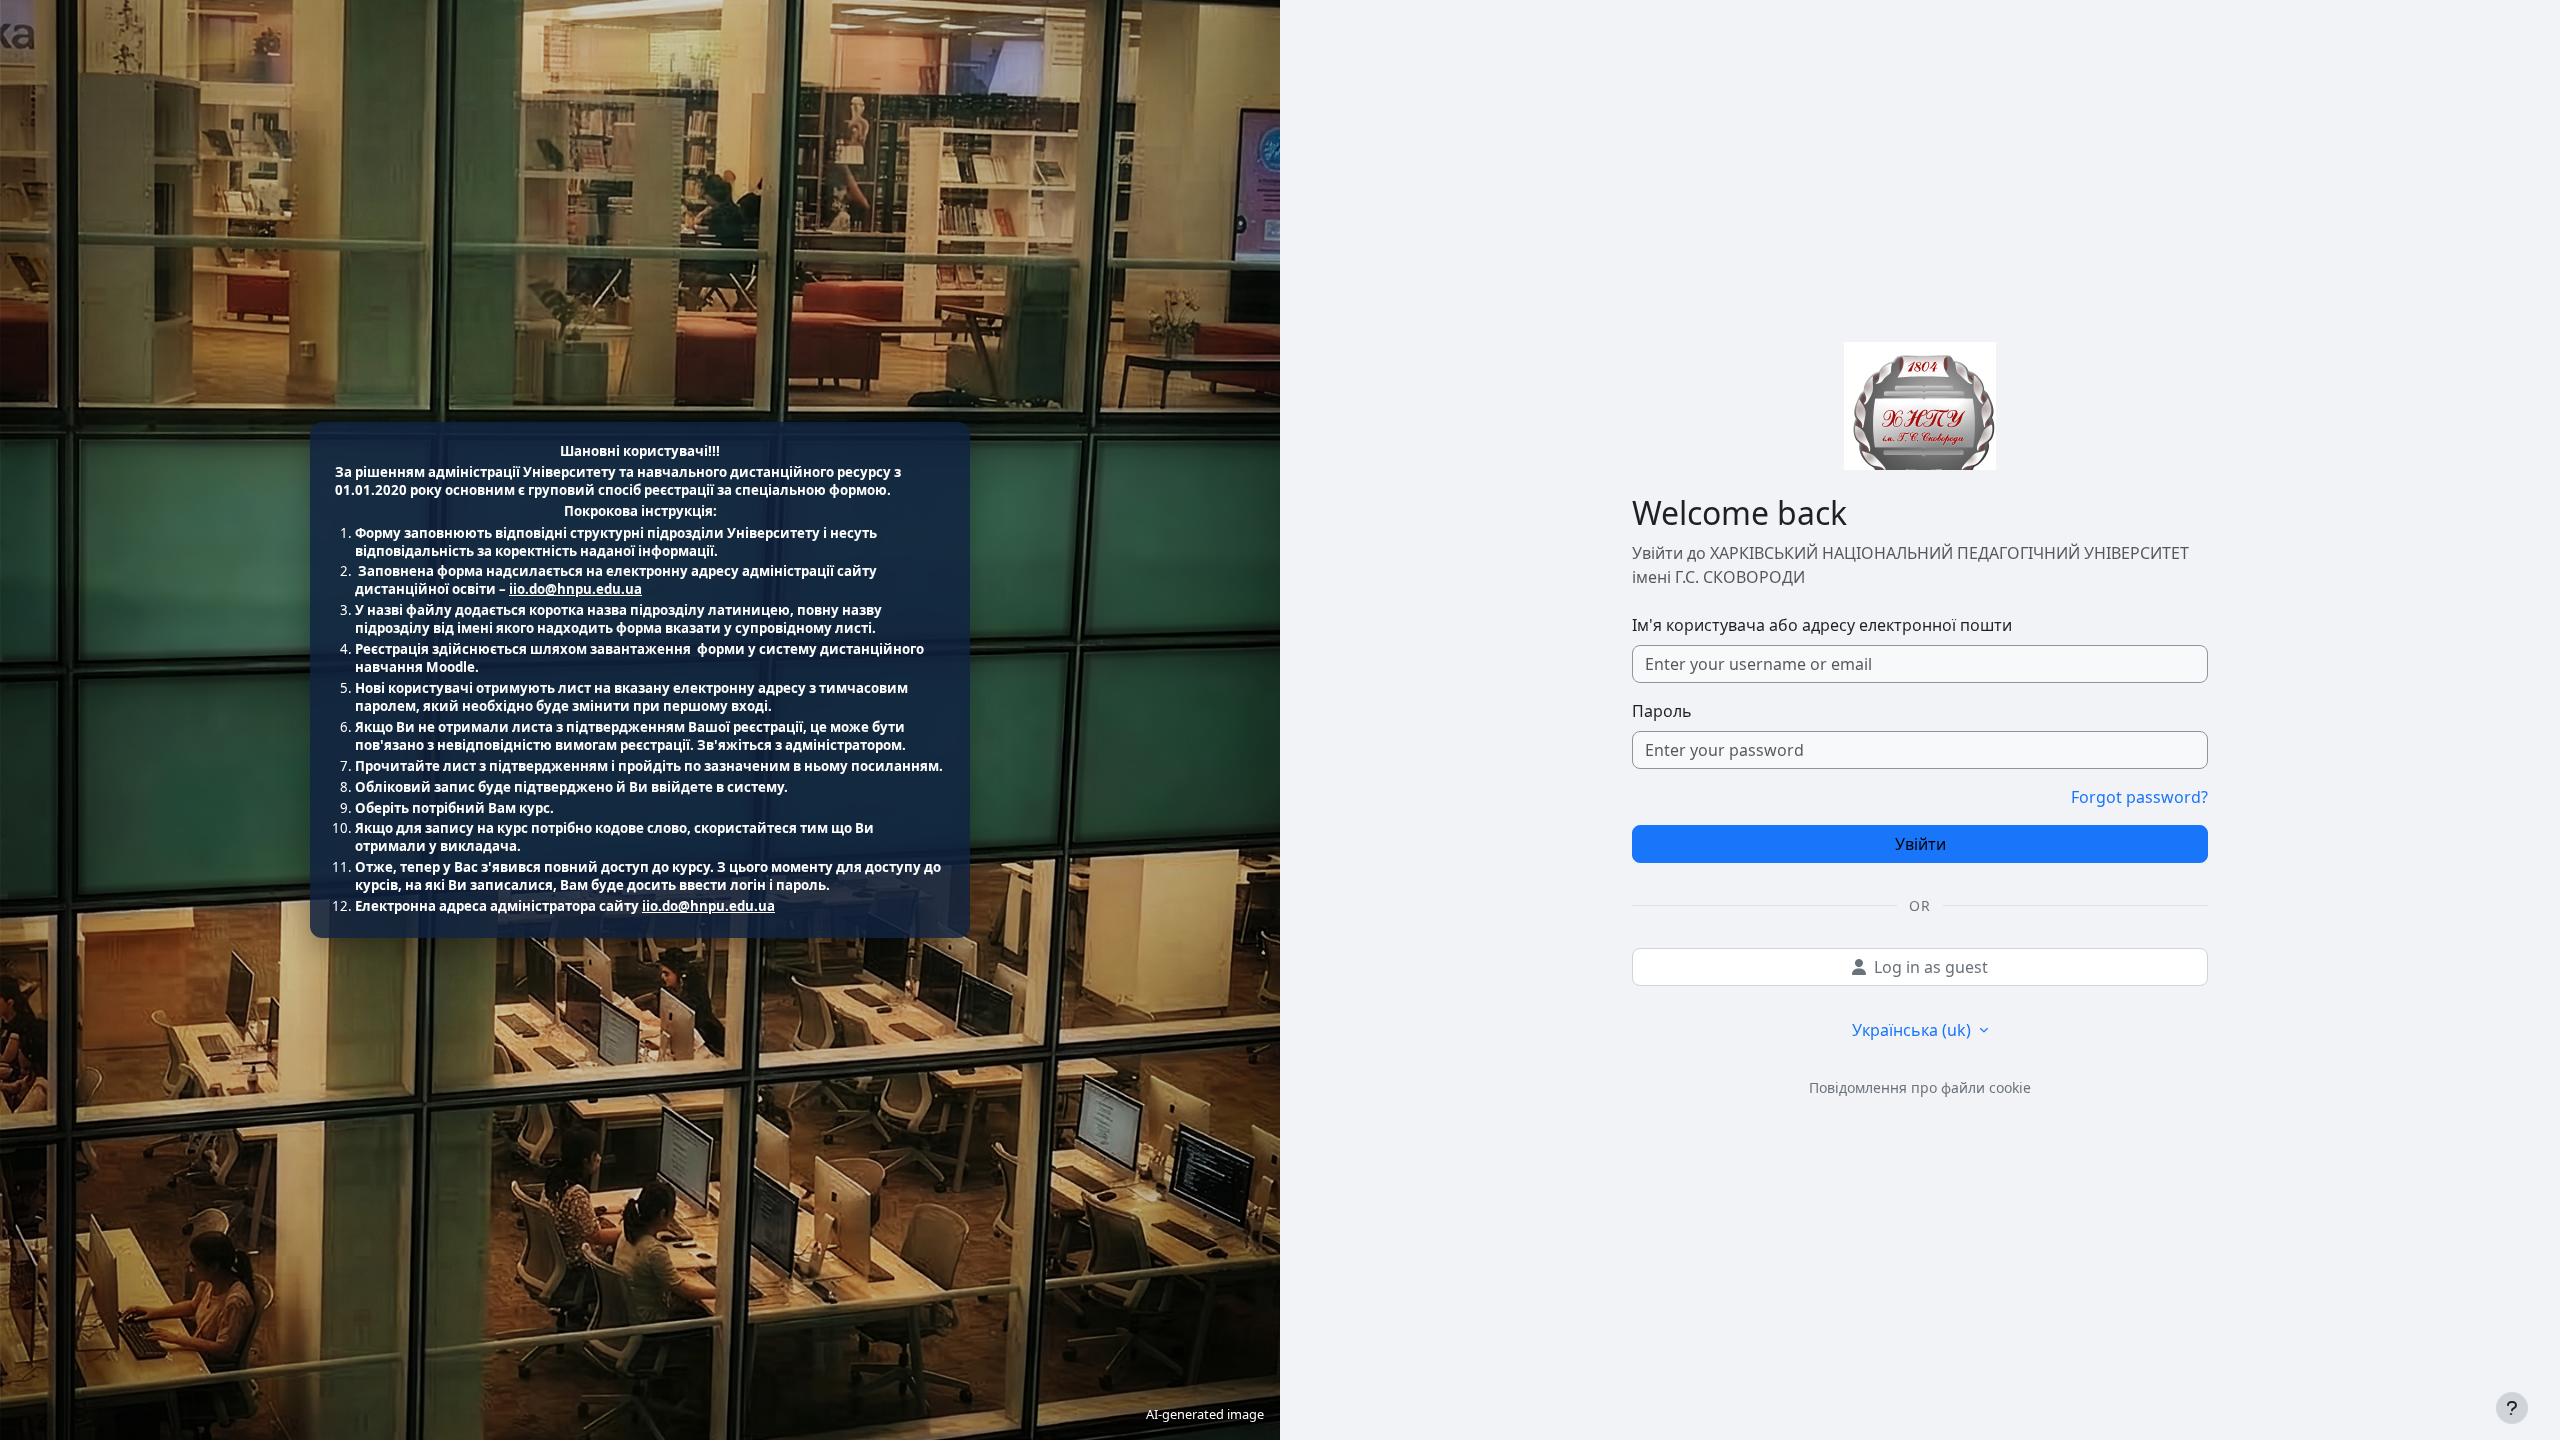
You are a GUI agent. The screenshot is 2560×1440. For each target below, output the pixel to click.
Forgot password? (2139, 797)
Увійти (1920, 844)
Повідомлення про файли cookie (1920, 1087)
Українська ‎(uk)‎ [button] (1913, 1030)
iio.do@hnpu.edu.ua (575, 589)
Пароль (1662, 711)
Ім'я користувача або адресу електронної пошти (1822, 625)
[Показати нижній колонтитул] (2512, 1408)
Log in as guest (1931, 967)
